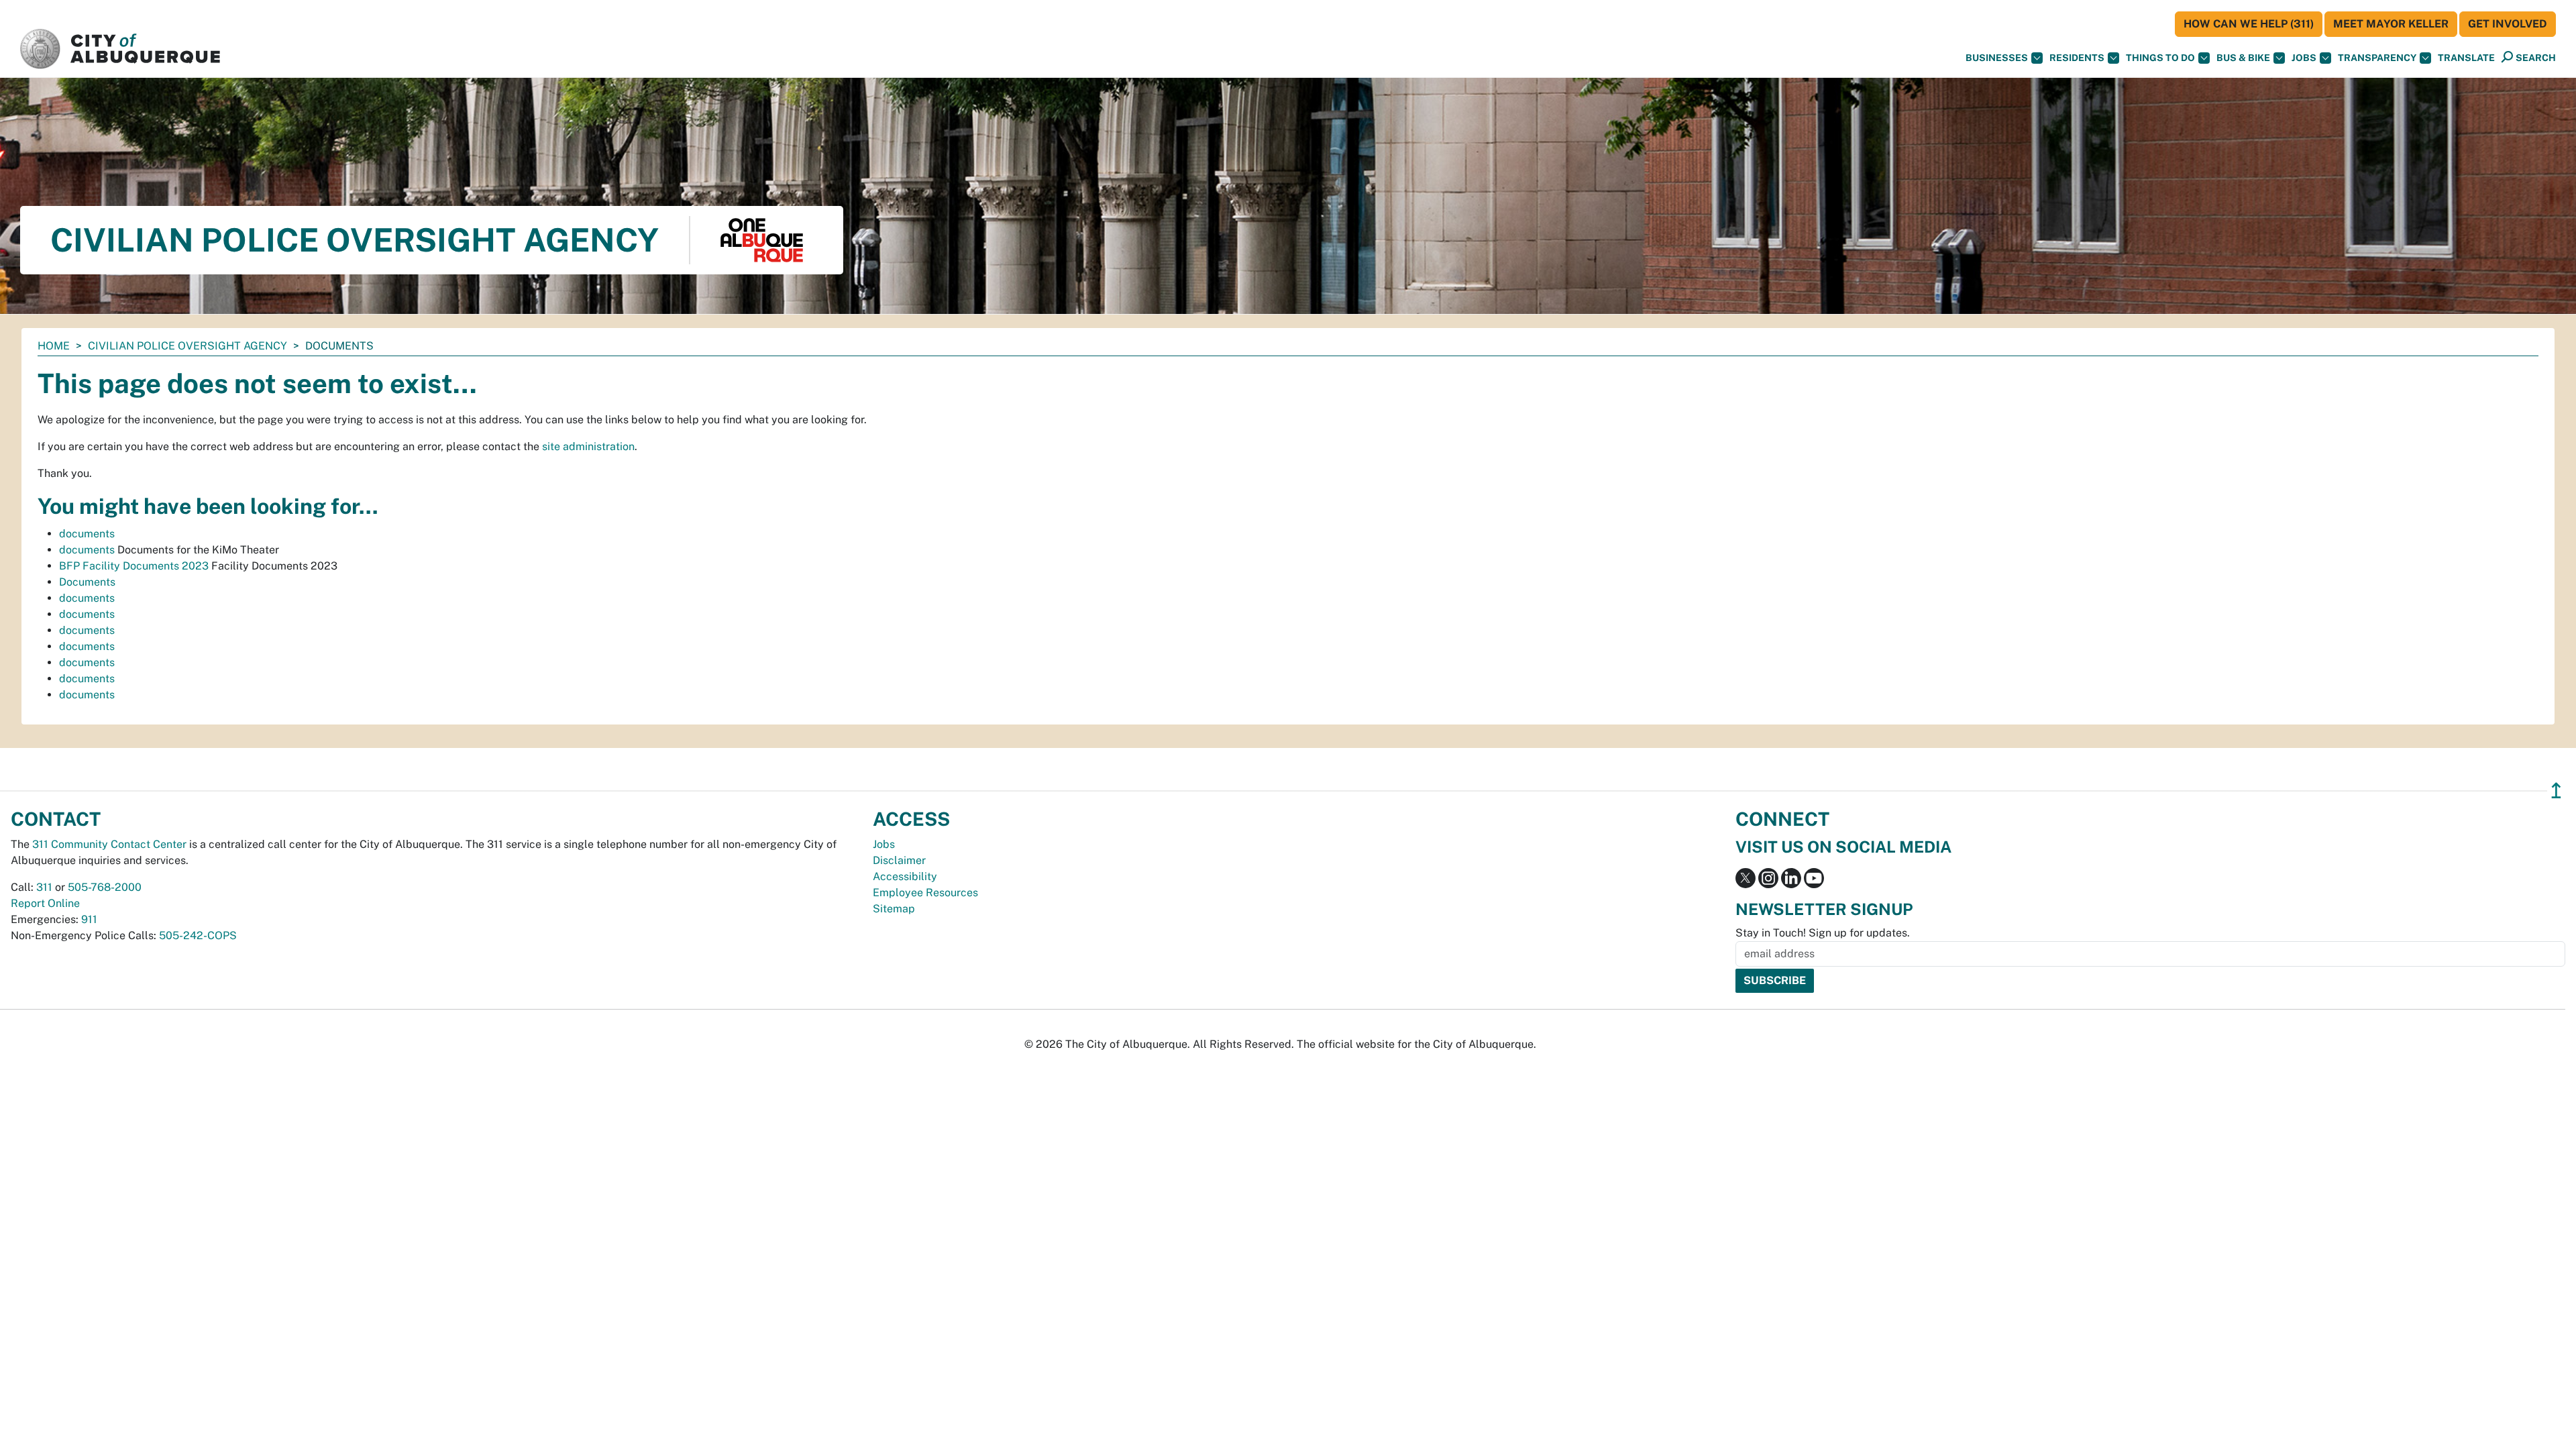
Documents (87, 582)
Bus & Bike (2243, 58)
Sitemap (894, 909)
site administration (588, 446)
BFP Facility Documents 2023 (134, 566)
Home (54, 346)
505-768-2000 (105, 887)
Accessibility (905, 876)
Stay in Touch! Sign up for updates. (1823, 933)
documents (87, 534)
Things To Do (2160, 58)
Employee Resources (925, 893)
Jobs (2304, 58)
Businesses (1997, 58)
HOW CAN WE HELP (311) (2249, 24)
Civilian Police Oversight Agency (187, 346)
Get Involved (2508, 24)
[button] (2466, 58)
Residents (2077, 58)
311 (44, 887)
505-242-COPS (198, 935)
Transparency (2377, 58)
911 (89, 919)
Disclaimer (899, 860)
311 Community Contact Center (109, 844)
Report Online (45, 903)
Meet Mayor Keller (2391, 24)
